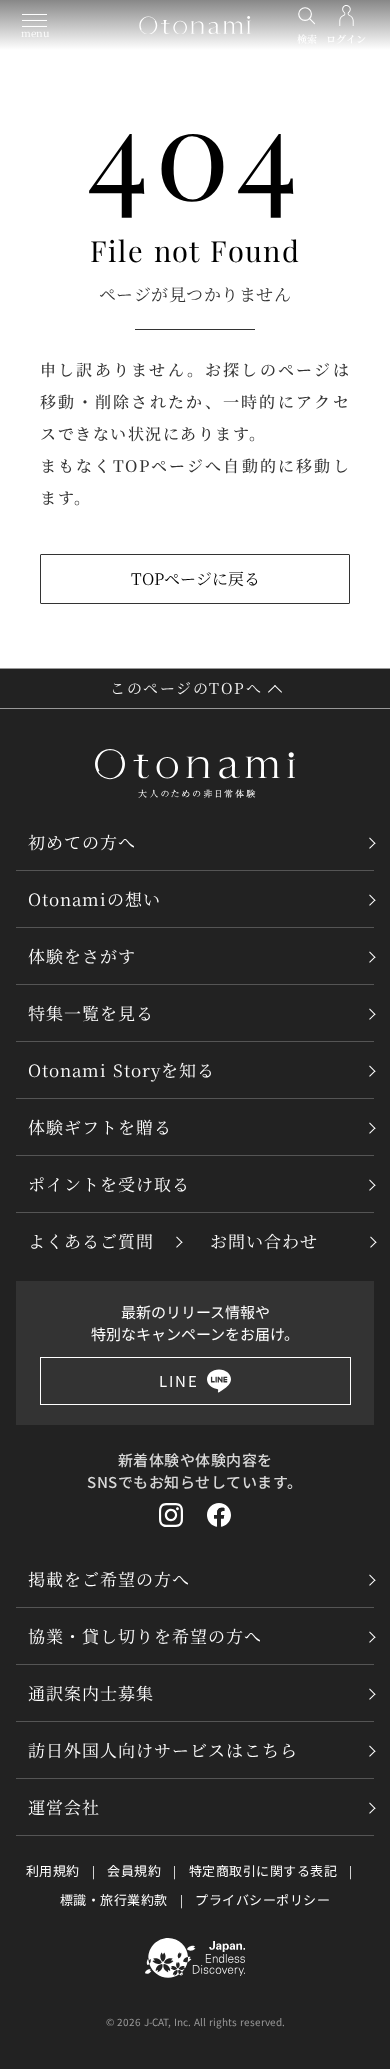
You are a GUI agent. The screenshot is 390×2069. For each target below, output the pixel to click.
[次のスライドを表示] (372, 414)
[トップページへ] (195, 25)
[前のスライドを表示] (18, 414)
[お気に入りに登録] (354, 1776)
